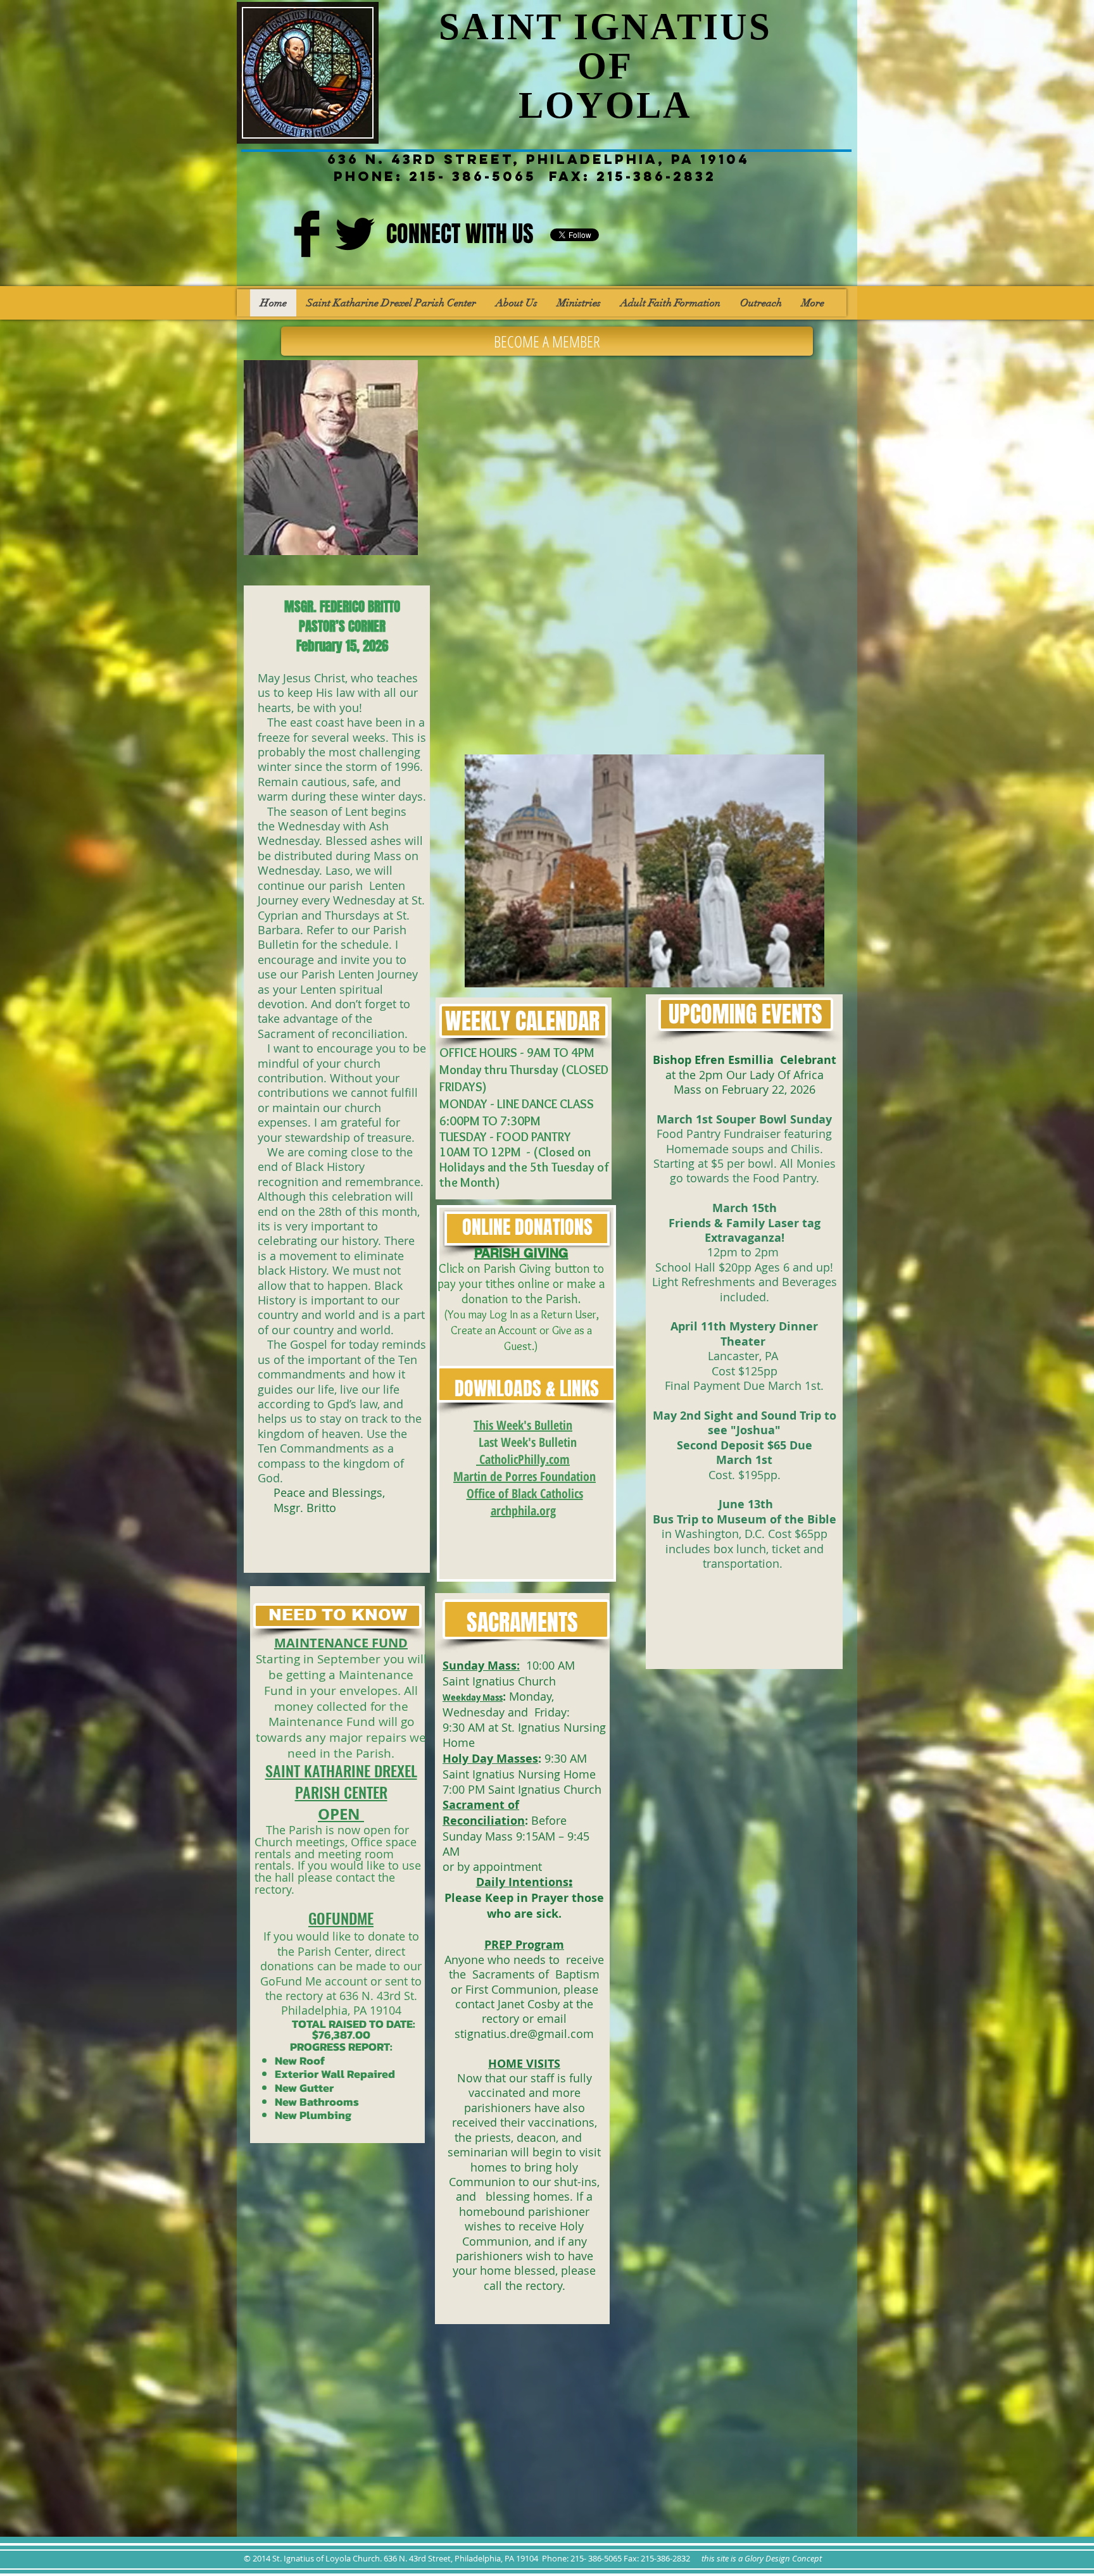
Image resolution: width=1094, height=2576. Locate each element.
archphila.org (523, 1510)
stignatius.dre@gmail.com (524, 2034)
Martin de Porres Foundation (525, 1476)
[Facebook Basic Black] (307, 234)
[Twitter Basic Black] (355, 234)
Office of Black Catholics (525, 1493)
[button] (644, 871)
